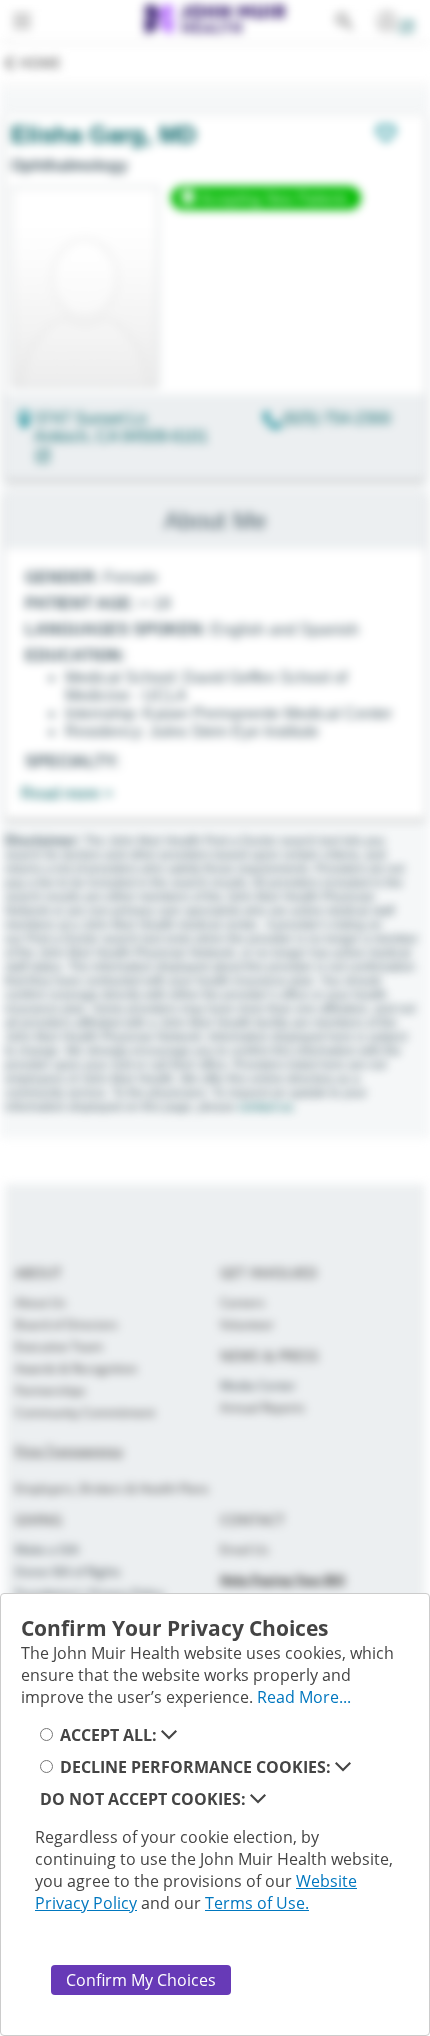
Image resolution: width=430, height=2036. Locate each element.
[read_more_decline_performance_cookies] (343, 1767)
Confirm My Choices (141, 1980)
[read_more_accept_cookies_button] (169, 1735)
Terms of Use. (257, 1903)
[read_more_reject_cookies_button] (258, 1799)
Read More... (304, 1697)
